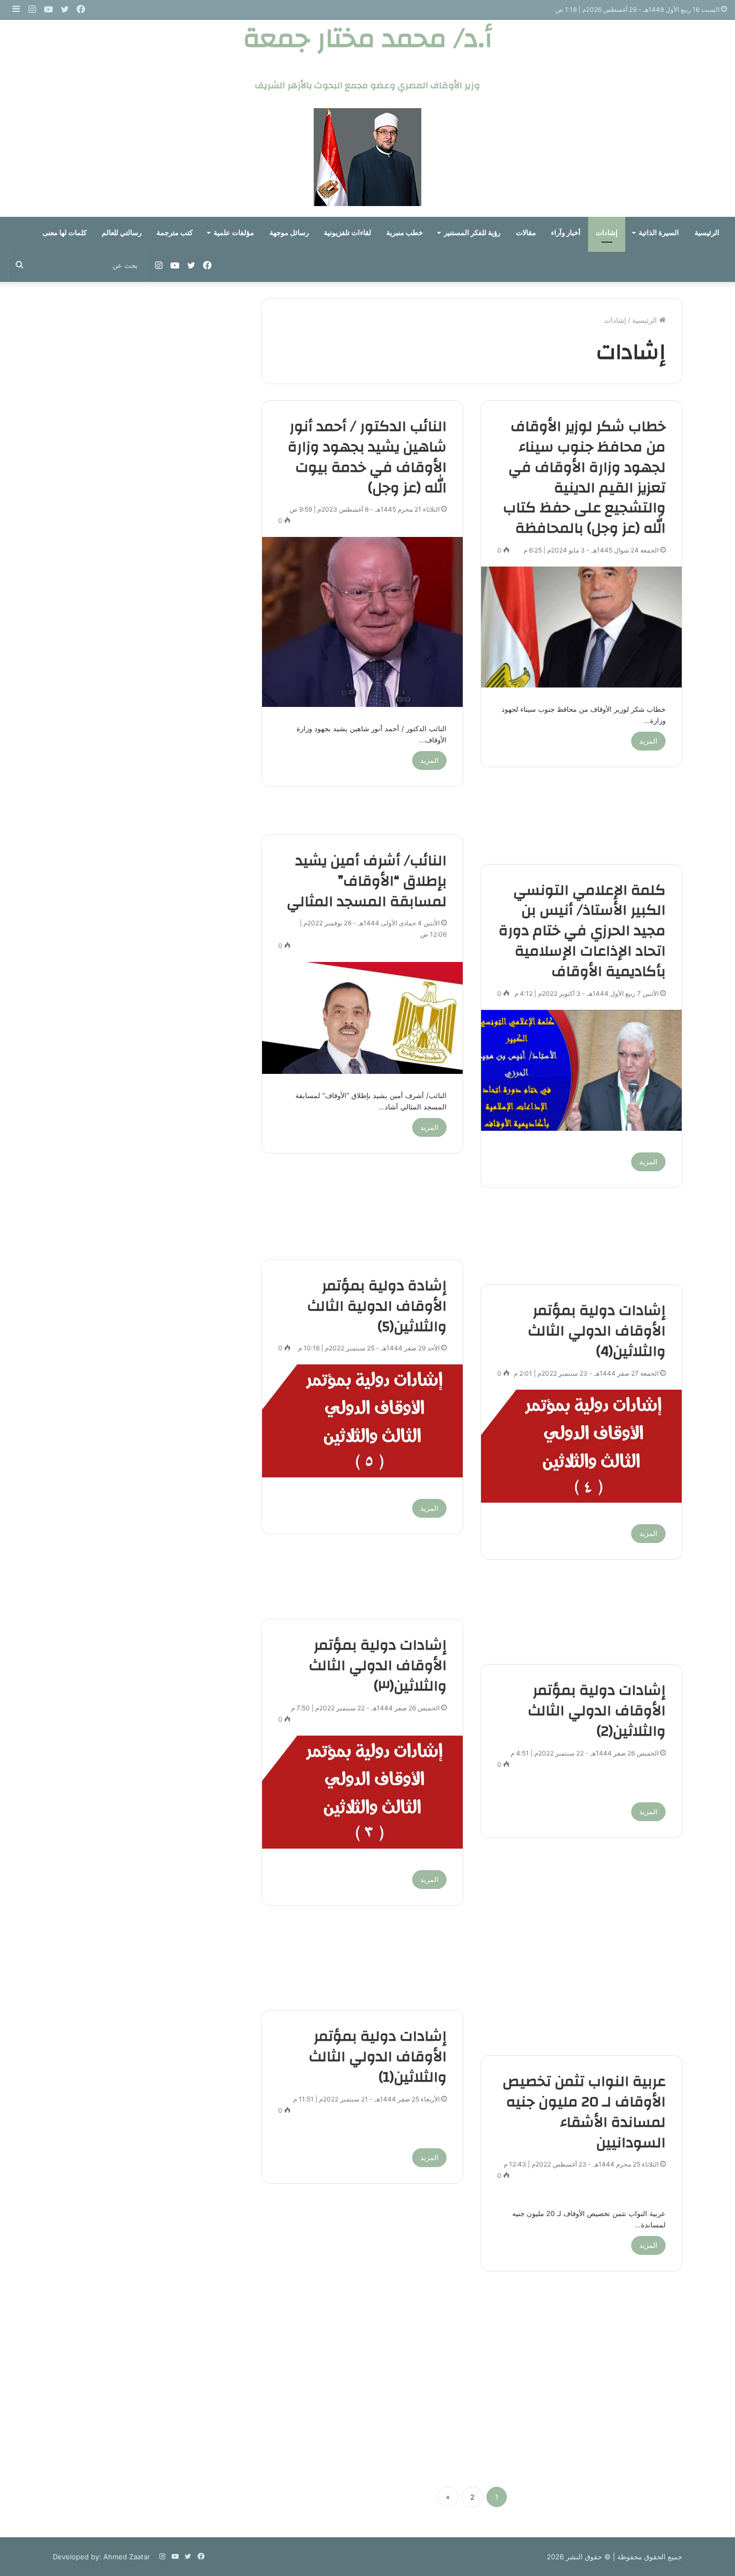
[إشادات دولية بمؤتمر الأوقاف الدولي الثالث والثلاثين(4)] (581, 1446)
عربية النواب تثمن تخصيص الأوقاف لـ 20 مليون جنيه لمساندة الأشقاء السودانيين (584, 2112)
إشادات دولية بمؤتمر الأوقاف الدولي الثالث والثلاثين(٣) (378, 1666)
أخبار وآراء (566, 233)
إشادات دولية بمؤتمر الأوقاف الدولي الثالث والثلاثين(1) (378, 2057)
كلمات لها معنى (65, 233)
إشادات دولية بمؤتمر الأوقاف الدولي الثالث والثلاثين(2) (597, 1711)
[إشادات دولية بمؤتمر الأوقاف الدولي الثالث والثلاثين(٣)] (362, 1792)
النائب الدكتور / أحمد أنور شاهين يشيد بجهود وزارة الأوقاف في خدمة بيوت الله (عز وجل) (367, 457)
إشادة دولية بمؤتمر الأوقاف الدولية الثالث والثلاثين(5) (377, 1306)
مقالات (526, 233)
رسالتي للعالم (122, 233)
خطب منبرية (405, 233)
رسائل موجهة (289, 233)
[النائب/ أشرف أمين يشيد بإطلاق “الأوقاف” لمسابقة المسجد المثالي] (362, 1018)
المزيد (648, 741)
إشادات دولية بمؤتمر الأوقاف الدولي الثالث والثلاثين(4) (597, 1331)
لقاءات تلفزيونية (348, 233)
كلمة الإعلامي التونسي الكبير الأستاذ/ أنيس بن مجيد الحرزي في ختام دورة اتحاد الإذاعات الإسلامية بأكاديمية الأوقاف (582, 931)
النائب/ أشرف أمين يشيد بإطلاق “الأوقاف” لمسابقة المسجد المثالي (367, 881)
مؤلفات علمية (234, 233)
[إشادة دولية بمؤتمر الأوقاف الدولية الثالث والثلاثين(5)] (362, 1421)
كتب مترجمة (175, 233)
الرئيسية (707, 233)
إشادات (607, 233)
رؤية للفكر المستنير (472, 233)
